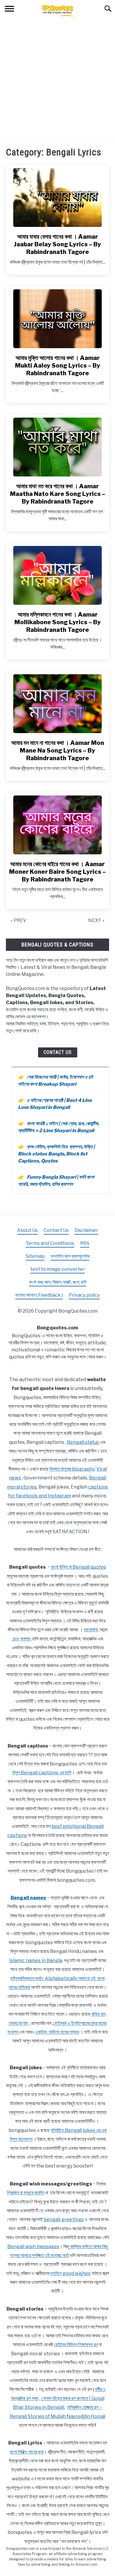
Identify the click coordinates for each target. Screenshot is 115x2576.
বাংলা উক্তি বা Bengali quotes (79, 1567)
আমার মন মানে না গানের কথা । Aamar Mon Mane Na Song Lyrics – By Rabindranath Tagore (58, 750)
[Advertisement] (57, 80)
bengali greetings (64, 2219)
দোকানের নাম (18, 2023)
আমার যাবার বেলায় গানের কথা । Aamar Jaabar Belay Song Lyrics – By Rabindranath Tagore (57, 244)
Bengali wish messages (33, 2247)
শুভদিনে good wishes (70, 2273)
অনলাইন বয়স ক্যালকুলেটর (70, 1256)
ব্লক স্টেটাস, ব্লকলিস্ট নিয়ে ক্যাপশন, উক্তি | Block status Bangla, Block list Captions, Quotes (56, 1154)
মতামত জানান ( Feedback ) (39, 1295)
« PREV (18, 920)
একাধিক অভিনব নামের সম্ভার (57, 2032)
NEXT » (96, 920)
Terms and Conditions (50, 1243)
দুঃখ (15, 1639)
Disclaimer (86, 1230)
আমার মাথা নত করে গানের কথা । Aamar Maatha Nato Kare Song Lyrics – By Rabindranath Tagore (58, 494)
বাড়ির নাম (98, 2014)
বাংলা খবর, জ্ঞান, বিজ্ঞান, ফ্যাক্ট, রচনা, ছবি (57, 1282)
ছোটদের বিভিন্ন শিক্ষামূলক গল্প (76, 2345)
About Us (27, 1230)
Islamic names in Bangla (36, 1960)
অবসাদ (25, 1639)
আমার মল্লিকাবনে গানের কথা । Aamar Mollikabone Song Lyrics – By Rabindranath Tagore (58, 622)
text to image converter (58, 1269)
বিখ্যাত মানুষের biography (72, 1469)
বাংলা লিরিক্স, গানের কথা (27, 2452)
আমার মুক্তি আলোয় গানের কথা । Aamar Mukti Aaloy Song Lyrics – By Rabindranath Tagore (58, 366)
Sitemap (35, 1256)
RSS (85, 1243)
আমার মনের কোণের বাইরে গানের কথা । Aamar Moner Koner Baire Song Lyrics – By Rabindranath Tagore (57, 872)
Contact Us (58, 1052)
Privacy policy (84, 1295)
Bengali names (28, 1898)
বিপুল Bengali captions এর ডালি (42, 1773)
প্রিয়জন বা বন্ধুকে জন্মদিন (26, 2193)
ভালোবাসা (91, 1630)
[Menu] (9, 10)
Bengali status (83, 1442)
